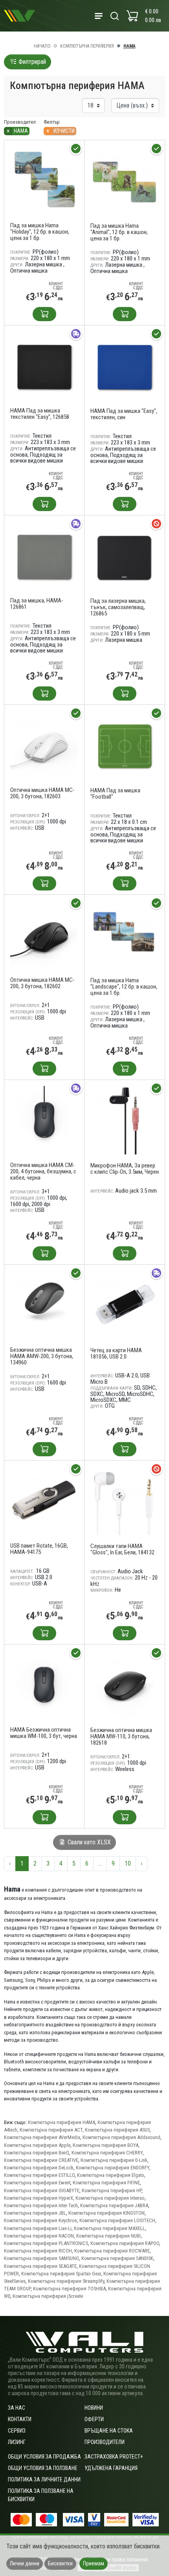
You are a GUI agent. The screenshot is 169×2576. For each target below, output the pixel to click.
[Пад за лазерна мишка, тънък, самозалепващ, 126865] (125, 555)
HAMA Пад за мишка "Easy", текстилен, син (124, 414)
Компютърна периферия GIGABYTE (42, 2190)
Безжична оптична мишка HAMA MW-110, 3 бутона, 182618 (121, 1736)
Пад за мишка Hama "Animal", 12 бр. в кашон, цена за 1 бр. (119, 232)
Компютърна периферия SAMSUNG (41, 2258)
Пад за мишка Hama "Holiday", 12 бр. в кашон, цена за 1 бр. (40, 232)
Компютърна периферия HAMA (62, 2122)
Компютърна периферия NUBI (108, 2236)
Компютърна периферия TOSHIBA (69, 2289)
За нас (17, 2408)
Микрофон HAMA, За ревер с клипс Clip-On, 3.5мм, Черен (125, 1169)
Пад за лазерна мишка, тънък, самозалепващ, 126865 (118, 607)
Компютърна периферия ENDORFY (113, 2168)
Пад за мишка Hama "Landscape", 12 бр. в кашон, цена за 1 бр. (124, 987)
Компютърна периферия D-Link (114, 2160)
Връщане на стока (109, 2431)
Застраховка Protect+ (114, 2457)
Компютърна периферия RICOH (38, 2251)
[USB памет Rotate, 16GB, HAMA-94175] (44, 1500)
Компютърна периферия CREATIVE (41, 2160)
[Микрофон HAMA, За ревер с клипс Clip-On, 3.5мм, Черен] (125, 1120)
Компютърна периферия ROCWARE (112, 2251)
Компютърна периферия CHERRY (107, 2153)
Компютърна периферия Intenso (110, 2198)
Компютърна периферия (87, 46)
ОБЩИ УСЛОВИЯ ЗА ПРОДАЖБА (44, 2457)
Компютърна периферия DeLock (39, 2168)
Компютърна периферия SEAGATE (40, 2266)
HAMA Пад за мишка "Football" (115, 794)
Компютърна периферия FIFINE (106, 2183)
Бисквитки (60, 2563)
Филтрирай (31, 62)
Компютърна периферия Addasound (121, 2137)
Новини (94, 2408)
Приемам (94, 2563)
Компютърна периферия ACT (51, 2130)
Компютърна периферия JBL (35, 2213)
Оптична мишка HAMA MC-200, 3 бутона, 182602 (42, 983)
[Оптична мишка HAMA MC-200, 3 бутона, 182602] (44, 934)
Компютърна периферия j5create (48, 2296)
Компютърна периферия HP (112, 2190)
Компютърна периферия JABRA (114, 2205)
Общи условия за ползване (43, 2468)
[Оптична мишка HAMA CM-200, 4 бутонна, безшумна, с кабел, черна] (44, 1120)
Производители (105, 2442)
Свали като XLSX (88, 1842)
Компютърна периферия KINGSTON (107, 2213)
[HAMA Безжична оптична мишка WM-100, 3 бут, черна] (44, 1684)
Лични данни (25, 2563)
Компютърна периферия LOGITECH (117, 2220)
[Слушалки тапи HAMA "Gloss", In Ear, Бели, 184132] (125, 1501)
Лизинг (17, 2442)
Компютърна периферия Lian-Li (38, 2228)
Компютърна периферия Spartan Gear (61, 2274)
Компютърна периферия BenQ (37, 2153)
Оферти (94, 2419)
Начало (42, 46)
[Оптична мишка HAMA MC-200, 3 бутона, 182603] (44, 744)
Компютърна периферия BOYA (106, 2145)
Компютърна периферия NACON (39, 2236)
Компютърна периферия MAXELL (109, 2228)
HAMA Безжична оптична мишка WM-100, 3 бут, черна (44, 1733)
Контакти (20, 2419)
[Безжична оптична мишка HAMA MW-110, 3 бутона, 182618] (125, 1685)
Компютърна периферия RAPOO (125, 2243)
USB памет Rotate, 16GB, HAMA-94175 (39, 1549)
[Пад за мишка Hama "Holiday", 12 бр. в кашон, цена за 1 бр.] (44, 180)
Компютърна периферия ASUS (117, 2130)
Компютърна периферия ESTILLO (39, 2175)
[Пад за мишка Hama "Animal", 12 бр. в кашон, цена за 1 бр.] (125, 180)
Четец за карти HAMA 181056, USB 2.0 (116, 1353)
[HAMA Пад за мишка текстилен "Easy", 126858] (44, 365)
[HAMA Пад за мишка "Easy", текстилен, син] (125, 365)
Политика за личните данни (44, 2479)
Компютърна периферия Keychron (40, 2220)
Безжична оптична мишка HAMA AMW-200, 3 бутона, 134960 (42, 1356)
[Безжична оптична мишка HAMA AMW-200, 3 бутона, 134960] (44, 1304)
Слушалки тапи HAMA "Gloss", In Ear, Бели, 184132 (122, 1549)
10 (128, 1863)
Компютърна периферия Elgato (111, 2175)
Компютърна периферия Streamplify (66, 2281)
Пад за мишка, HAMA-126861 (37, 604)
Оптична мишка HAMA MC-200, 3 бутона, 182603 (42, 793)
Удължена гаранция (111, 2468)
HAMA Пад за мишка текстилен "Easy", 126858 (40, 414)
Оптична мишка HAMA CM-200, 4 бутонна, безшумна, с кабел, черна (43, 1171)
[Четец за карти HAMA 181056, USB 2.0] (125, 1305)
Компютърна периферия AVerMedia (42, 2137)
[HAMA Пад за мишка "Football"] (125, 745)
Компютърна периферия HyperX (39, 2198)
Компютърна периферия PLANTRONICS (46, 2243)
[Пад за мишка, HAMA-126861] (44, 555)
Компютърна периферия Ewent (37, 2183)
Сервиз (17, 2431)
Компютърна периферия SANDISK (117, 2258)
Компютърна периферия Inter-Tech (41, 2205)
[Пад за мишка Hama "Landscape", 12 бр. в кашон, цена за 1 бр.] (125, 935)
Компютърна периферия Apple (37, 2145)
